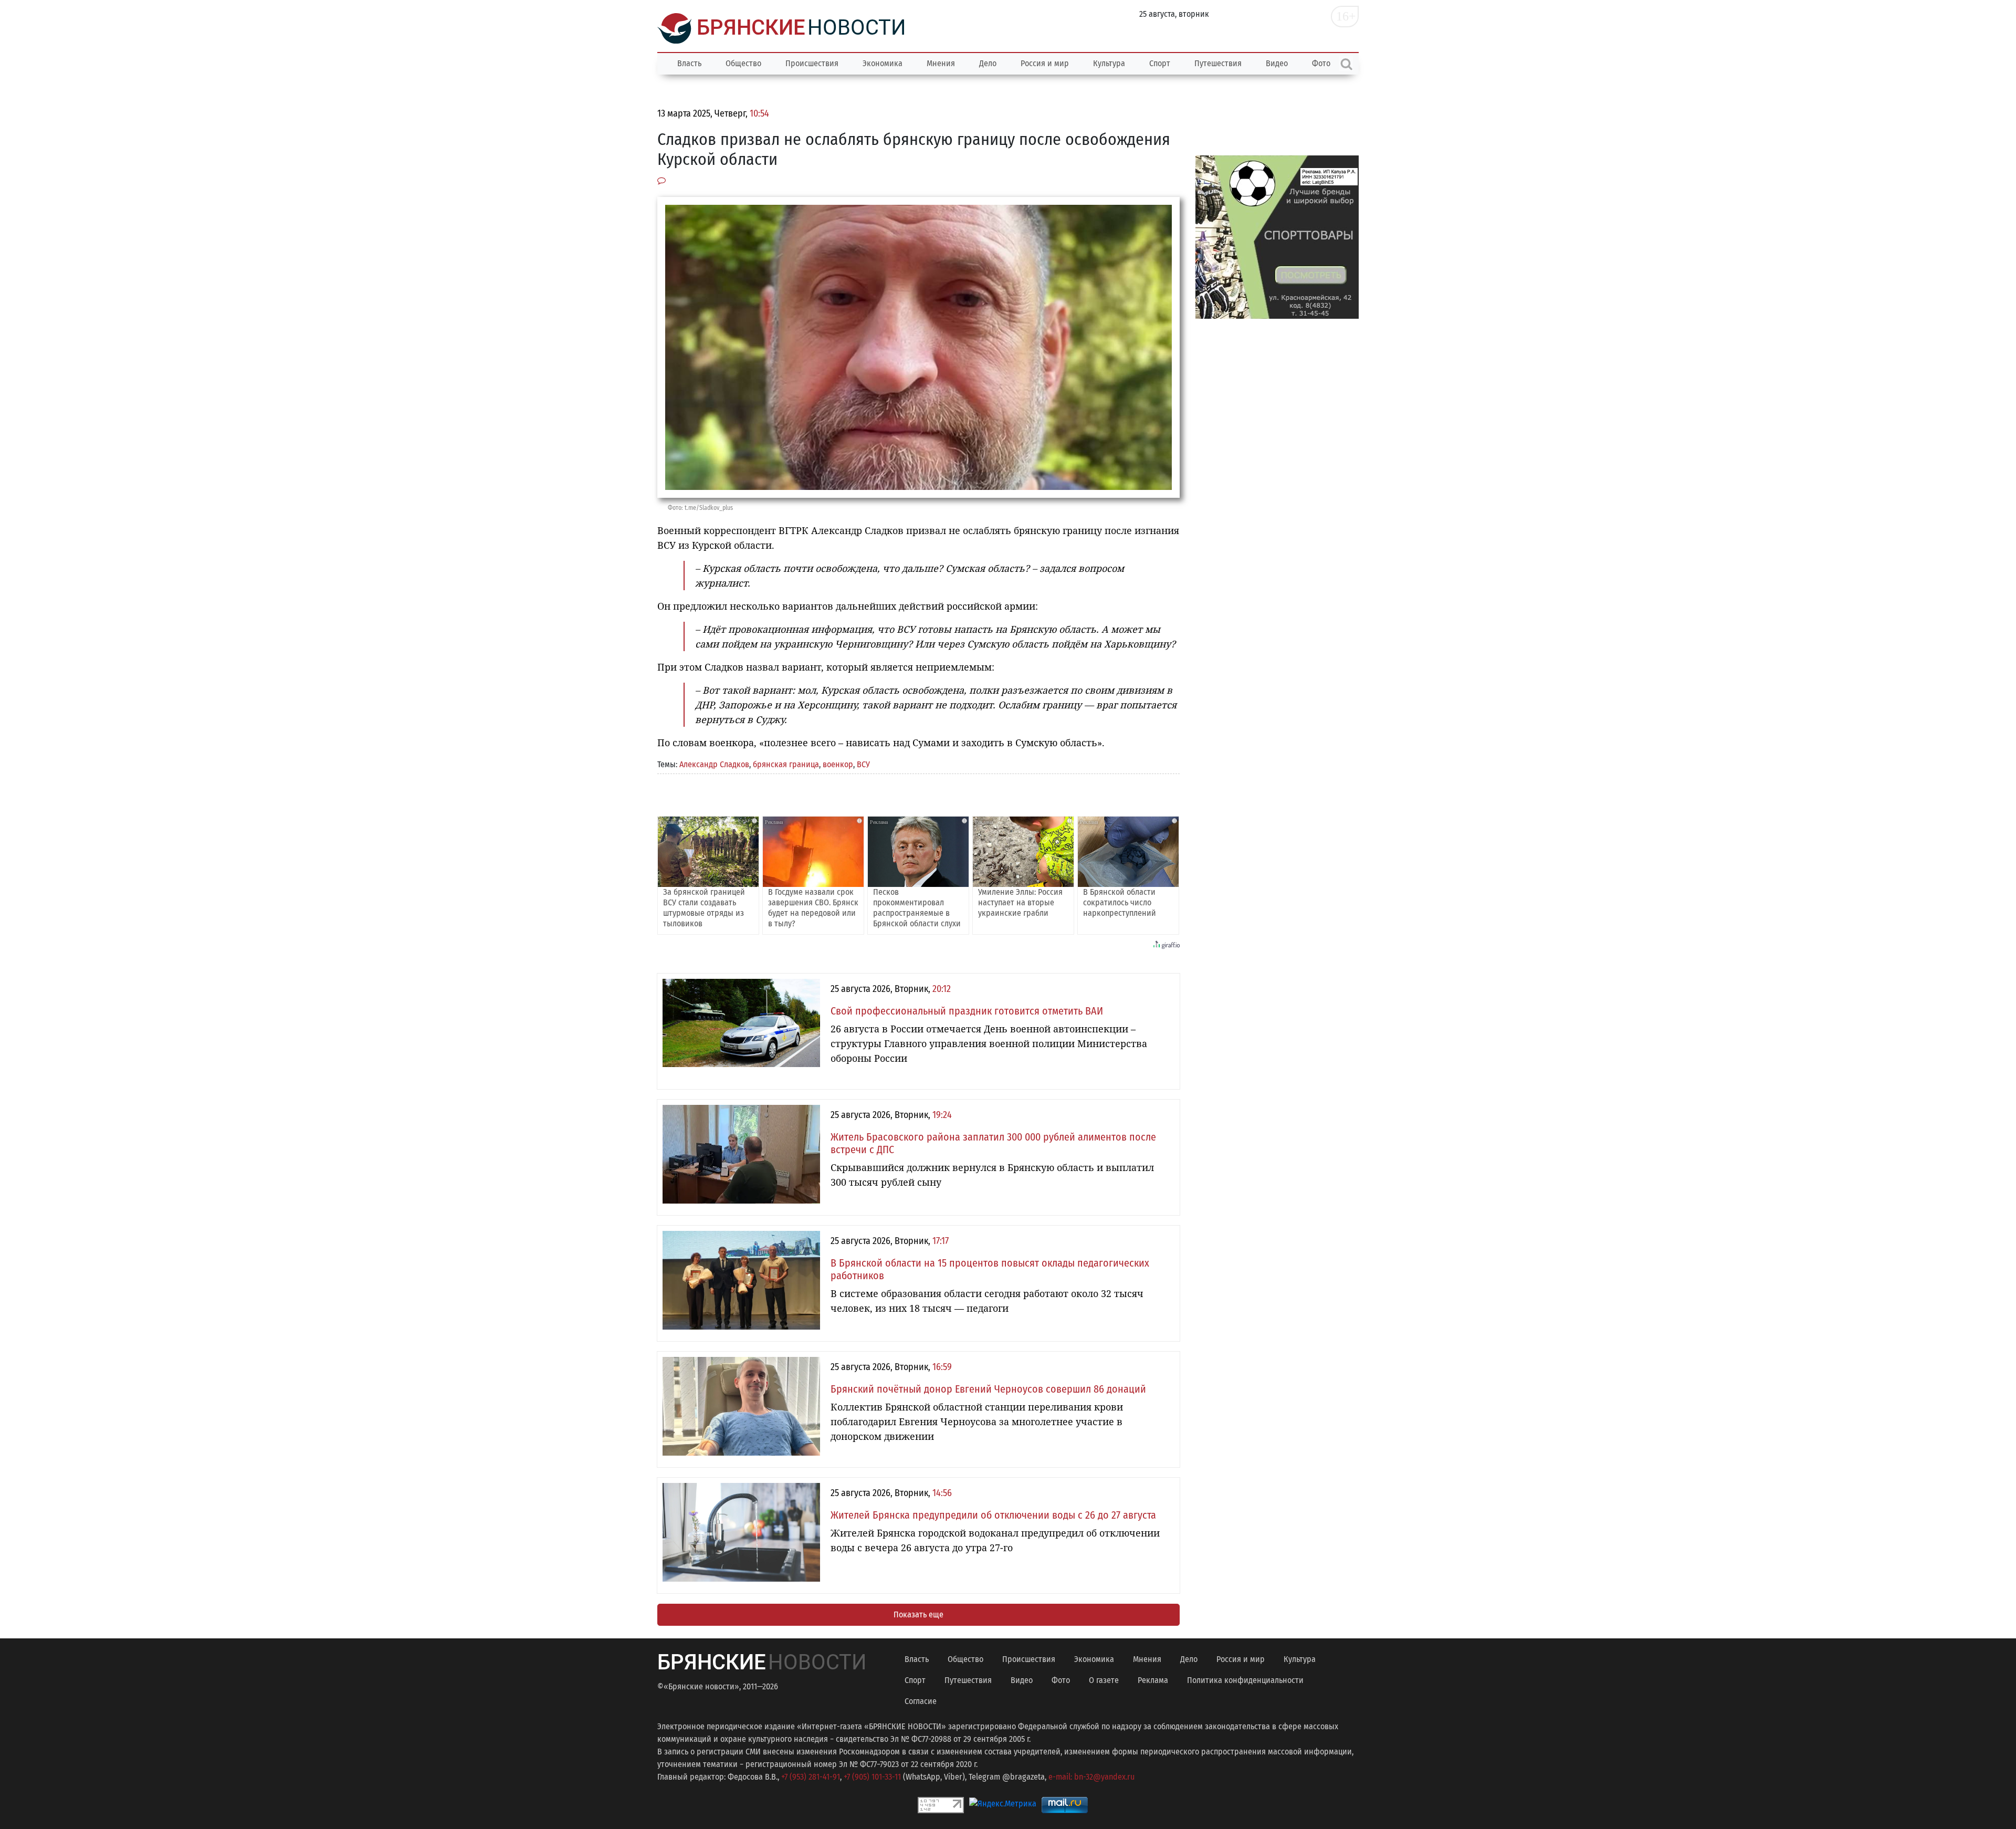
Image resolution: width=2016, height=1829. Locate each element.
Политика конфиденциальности (1245, 1680)
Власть (689, 63)
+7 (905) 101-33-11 (872, 1777)
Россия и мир (1045, 63)
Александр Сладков (714, 764)
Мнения (941, 63)
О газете (1104, 1680)
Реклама (1153, 1680)
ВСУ (863, 764)
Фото (1061, 1680)
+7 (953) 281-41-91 (811, 1777)
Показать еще (918, 1614)
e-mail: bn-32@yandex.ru (1091, 1777)
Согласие (921, 1701)
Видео (1277, 63)
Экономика (883, 63)
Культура (1109, 63)
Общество (743, 63)
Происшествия (812, 63)
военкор (838, 764)
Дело (988, 63)
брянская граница (786, 764)
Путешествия (1218, 63)
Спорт (1160, 63)
